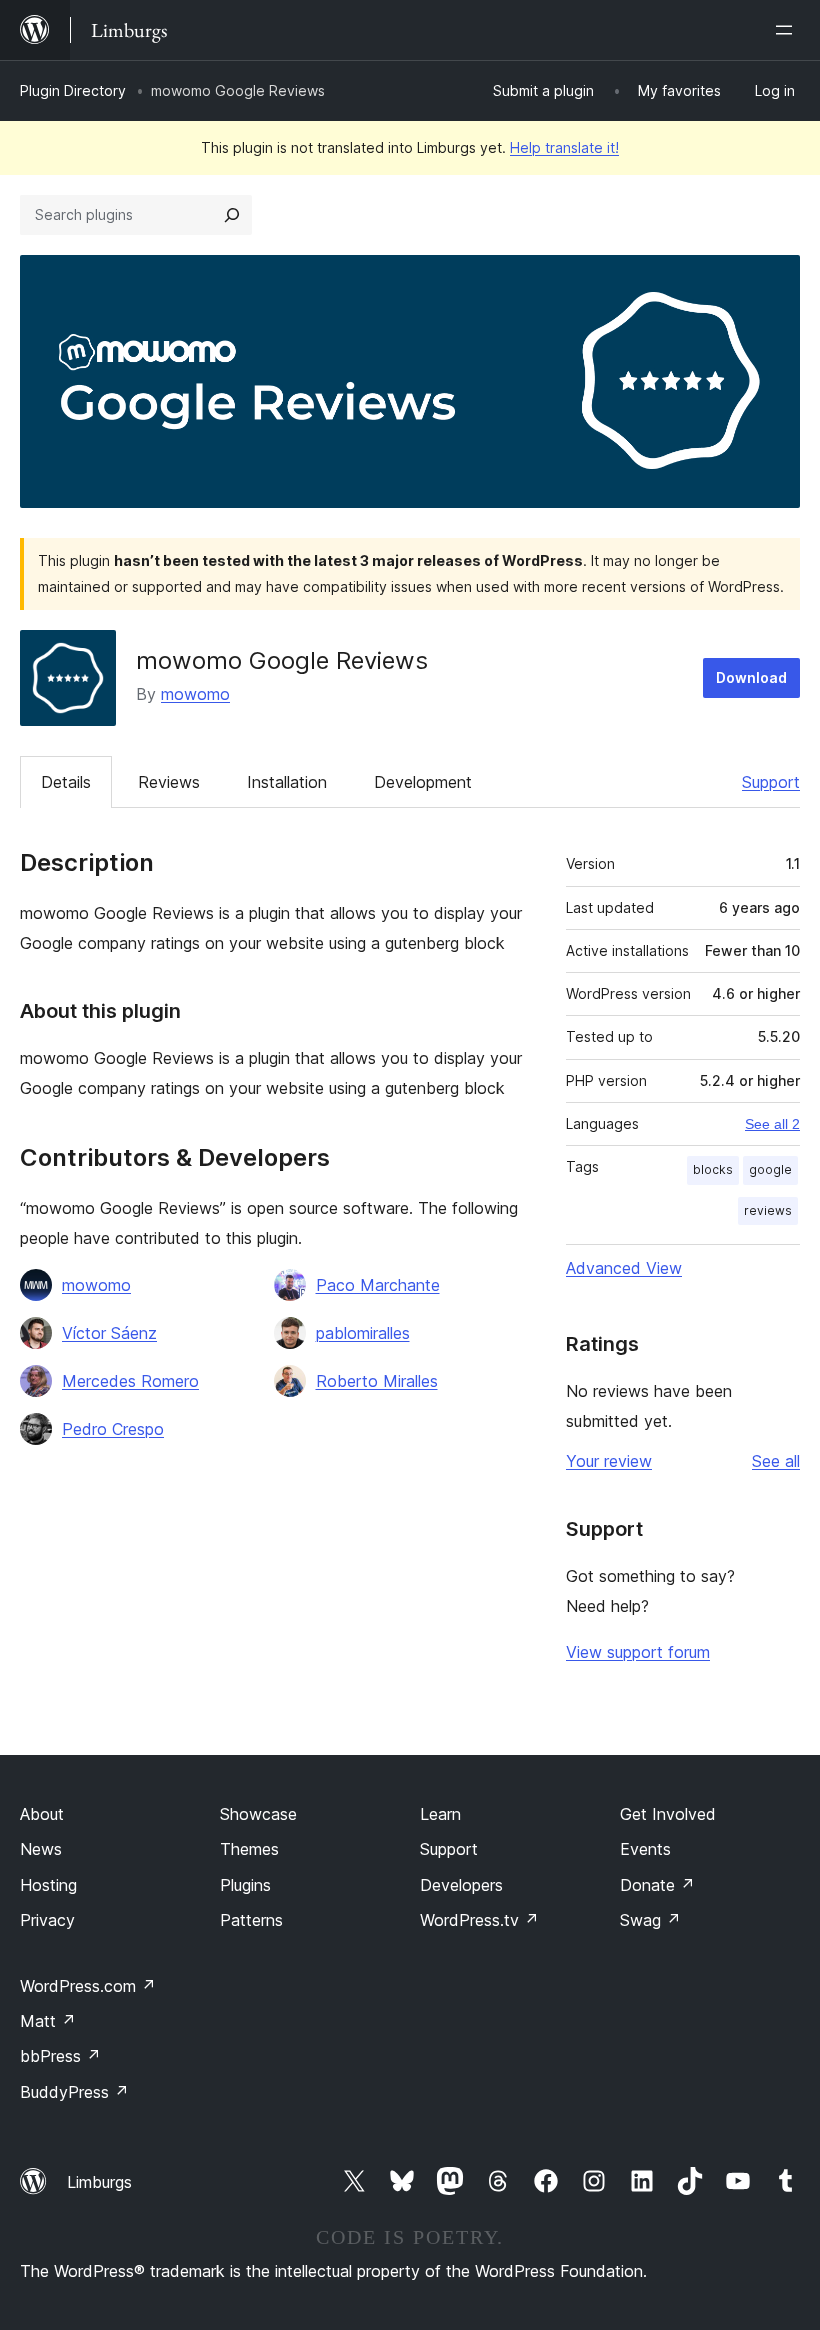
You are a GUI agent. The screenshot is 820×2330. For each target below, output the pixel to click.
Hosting (48, 1885)
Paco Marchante (378, 1285)
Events (645, 1849)
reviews (768, 1210)
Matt (48, 2021)
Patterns (251, 1920)
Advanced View (624, 1268)
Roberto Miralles (377, 1381)
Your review (609, 1461)
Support (771, 782)
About (42, 1814)
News (41, 1849)
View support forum (638, 1652)
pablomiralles (363, 1333)
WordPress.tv (479, 1920)
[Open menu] (788, 30)
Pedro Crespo (113, 1429)
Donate (657, 1885)
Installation (287, 782)
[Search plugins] (232, 215)
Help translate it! (564, 147)
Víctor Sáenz (109, 1333)
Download (751, 677)
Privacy (47, 1920)
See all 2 (772, 1124)
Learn (440, 1814)
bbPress (60, 2056)
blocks (713, 1169)
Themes (249, 1849)
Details (66, 782)
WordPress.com (88, 1986)
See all (776, 1461)
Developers (461, 1885)
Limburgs (99, 2182)
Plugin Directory (73, 90)
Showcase (258, 1814)
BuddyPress (74, 2092)
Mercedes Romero (130, 1381)
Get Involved (668, 1814)
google (770, 1169)
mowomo (195, 694)
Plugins (245, 1885)
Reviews (169, 782)
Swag (650, 1920)
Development (423, 782)
